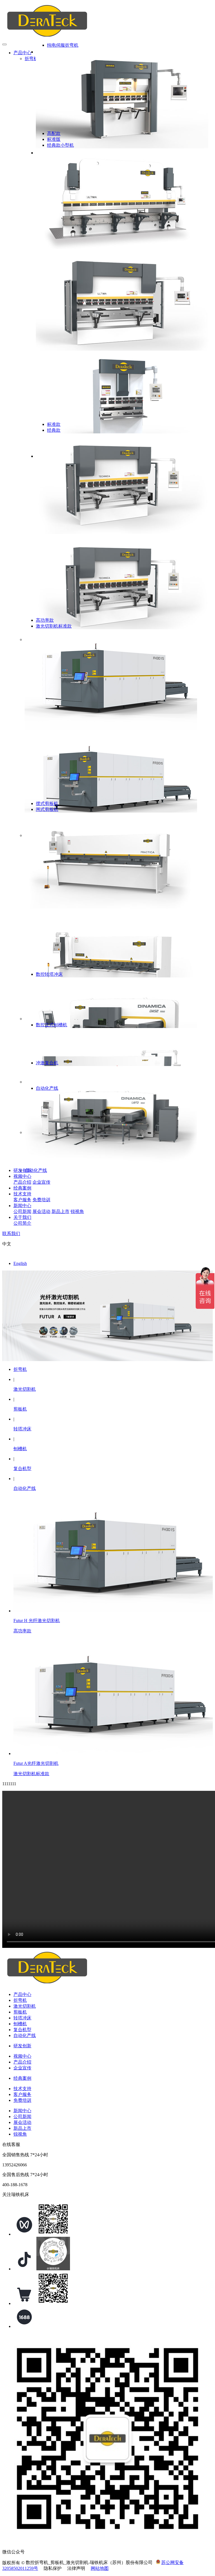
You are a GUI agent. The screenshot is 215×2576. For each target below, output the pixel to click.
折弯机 (31, 59)
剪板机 (20, 1409)
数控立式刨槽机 (52, 1025)
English (20, 1263)
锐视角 (77, 1211)
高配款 (54, 133)
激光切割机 (25, 1389)
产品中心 (22, 53)
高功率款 (45, 620)
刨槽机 (20, 1449)
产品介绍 (22, 1182)
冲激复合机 (47, 1063)
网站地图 (100, 2568)
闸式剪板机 (47, 809)
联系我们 (11, 1234)
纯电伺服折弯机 (63, 45)
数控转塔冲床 (49, 974)
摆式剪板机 (47, 803)
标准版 (54, 139)
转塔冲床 (22, 1429)
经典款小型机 (60, 145)
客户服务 (22, 1200)
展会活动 (41, 1211)
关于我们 (22, 1217)
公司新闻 (22, 1211)
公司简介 (22, 1223)
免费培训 (41, 1200)
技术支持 (22, 1194)
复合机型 (22, 1469)
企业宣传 (41, 1182)
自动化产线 (36, 1170)
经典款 (54, 430)
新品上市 (60, 1211)
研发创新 (22, 1170)
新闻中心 (22, 1206)
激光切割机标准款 (54, 626)
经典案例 (22, 1188)
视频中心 (22, 1176)
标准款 (54, 424)
